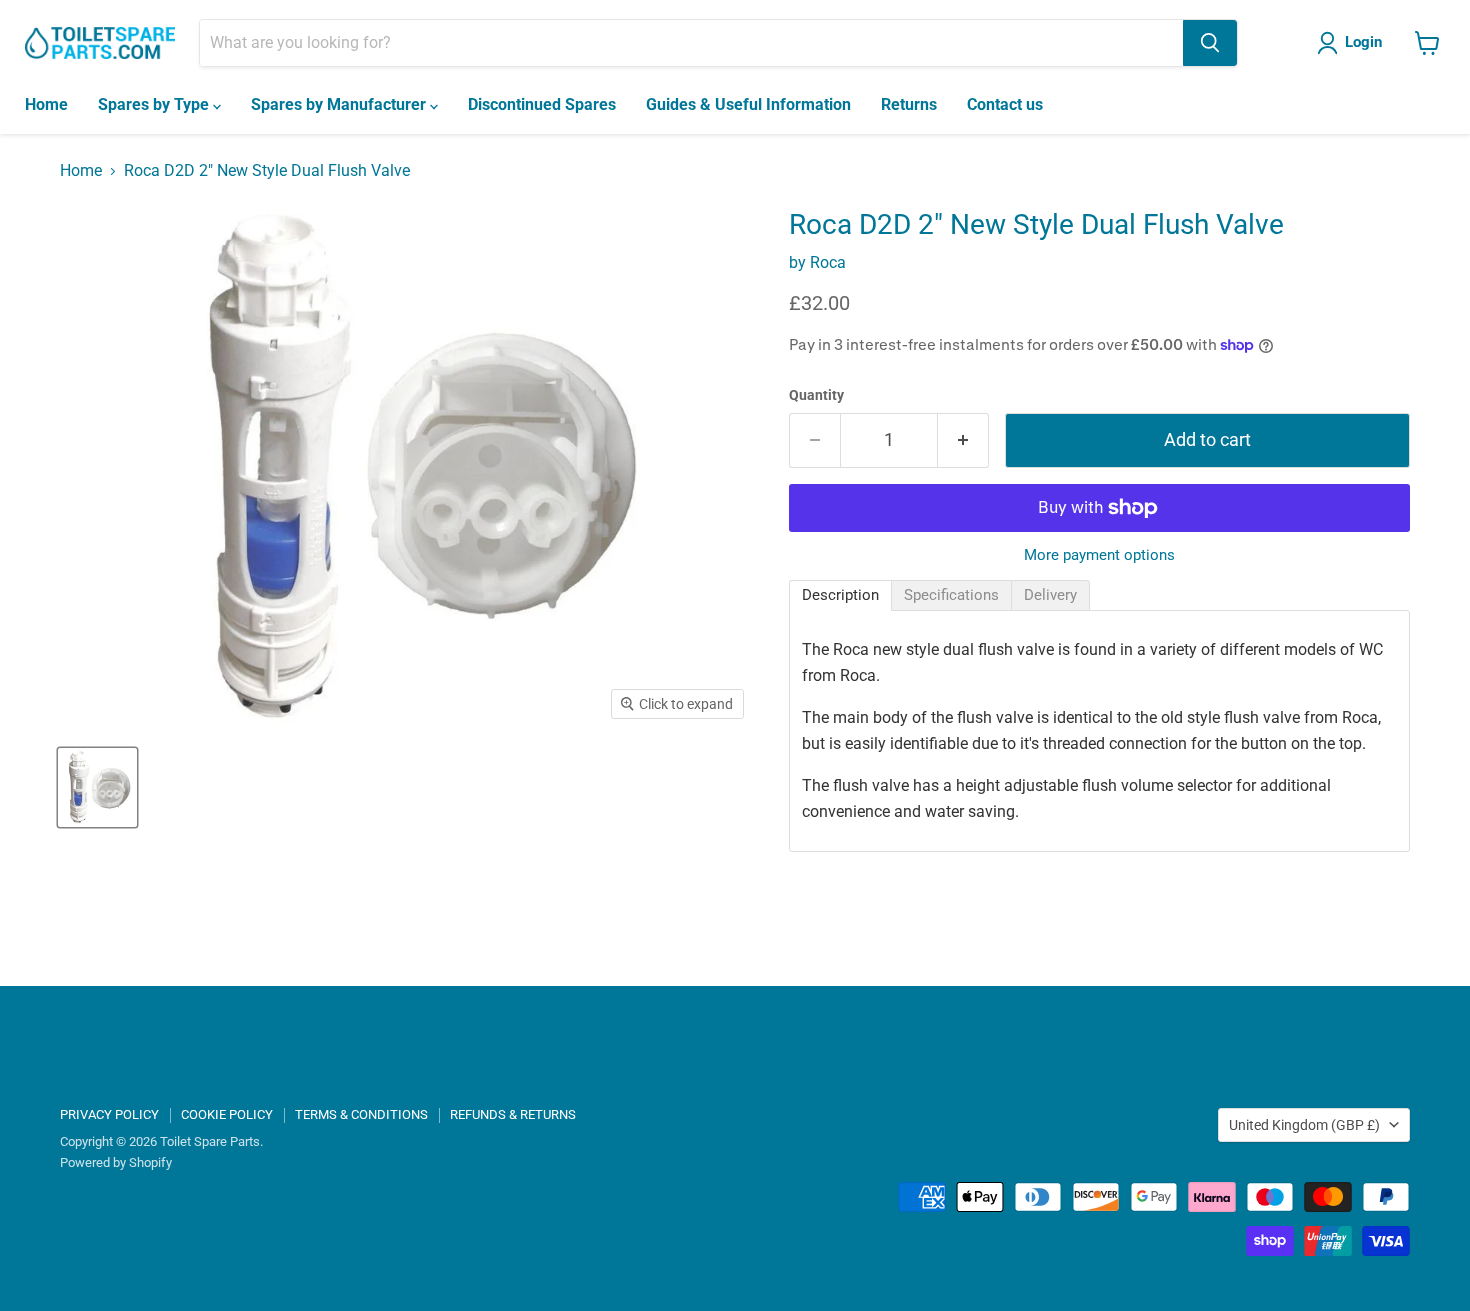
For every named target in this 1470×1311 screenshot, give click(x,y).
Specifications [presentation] (951, 595)
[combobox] (691, 43)
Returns (909, 104)
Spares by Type (155, 104)
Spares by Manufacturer (340, 104)
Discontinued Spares (542, 104)
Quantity (816, 395)
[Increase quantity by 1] (963, 440)
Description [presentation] (840, 595)
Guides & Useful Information (748, 104)
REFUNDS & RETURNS (513, 1114)
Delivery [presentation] (1050, 595)
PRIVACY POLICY (109, 1114)
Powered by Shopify (116, 1162)
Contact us (1005, 104)
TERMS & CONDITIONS (361, 1114)
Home (46, 104)
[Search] (1210, 43)
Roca (828, 262)
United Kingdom (1304, 1125)
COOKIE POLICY (227, 1114)
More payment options (1099, 555)
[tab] (840, 595)
